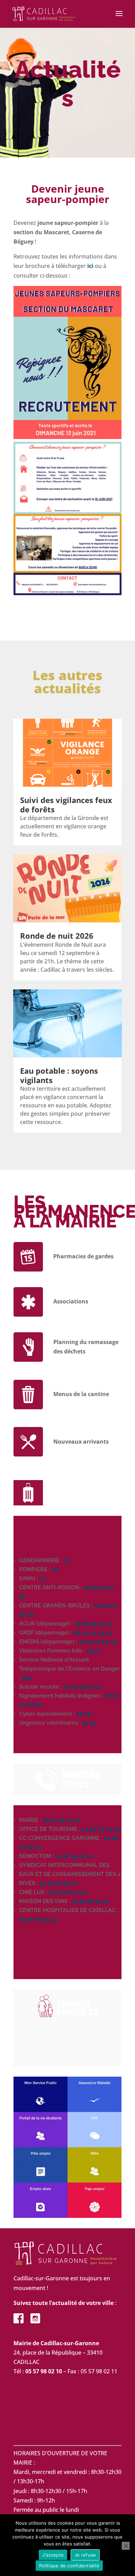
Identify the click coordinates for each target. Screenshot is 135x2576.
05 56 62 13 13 (67, 1892)
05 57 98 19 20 (91, 1901)
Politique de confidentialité (69, 2566)
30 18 (84, 1714)
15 (43, 1578)
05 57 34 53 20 (74, 1856)
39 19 (93, 1651)
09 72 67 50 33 (98, 1642)
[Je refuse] (126, 2546)
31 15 (89, 1723)
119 (26, 1678)
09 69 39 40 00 (94, 1624)
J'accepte (53, 2555)
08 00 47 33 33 (92, 1633)
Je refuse (85, 2555)
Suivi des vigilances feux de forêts (66, 804)
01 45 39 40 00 (82, 1687)
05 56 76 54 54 (38, 1919)
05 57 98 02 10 (62, 1820)
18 (55, 1569)
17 (67, 1560)
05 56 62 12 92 (101, 1829)
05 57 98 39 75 (58, 1883)
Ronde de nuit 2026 (57, 936)
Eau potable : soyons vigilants (59, 1075)
